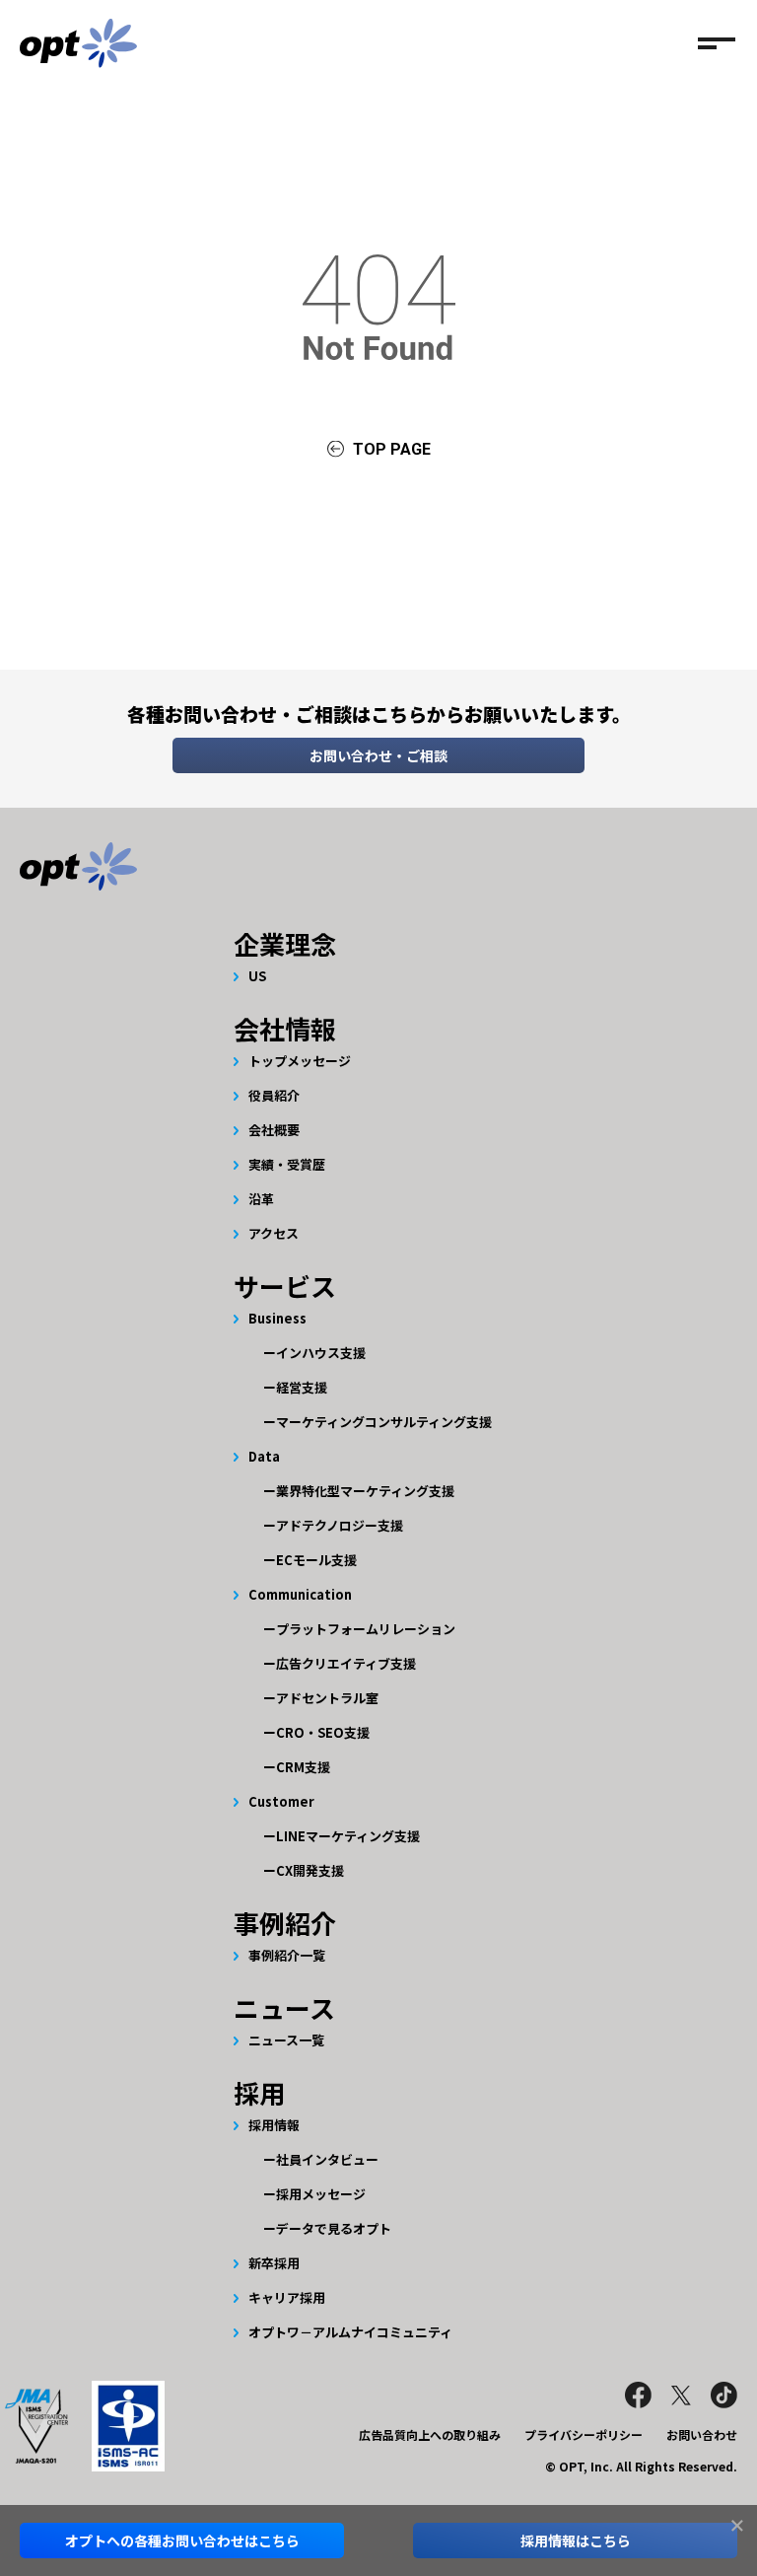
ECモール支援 (316, 1560)
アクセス (274, 1233)
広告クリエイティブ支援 (346, 1663)
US (257, 976)
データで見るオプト (334, 2228)
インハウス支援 (321, 1353)
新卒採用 (274, 2263)
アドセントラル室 (327, 1698)
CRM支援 (303, 1767)
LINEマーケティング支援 (348, 1836)
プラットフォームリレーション (366, 1629)
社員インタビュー (327, 2159)
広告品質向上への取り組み (430, 2434)
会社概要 (274, 1130)
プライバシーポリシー (584, 2434)
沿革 (261, 1199)
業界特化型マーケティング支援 (365, 1491)
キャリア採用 (287, 2297)
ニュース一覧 (286, 2040)
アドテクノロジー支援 (340, 1525)
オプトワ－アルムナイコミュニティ (350, 2332)
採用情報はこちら (576, 2540)
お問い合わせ (702, 2434)
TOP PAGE (392, 449)
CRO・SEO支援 (323, 1732)
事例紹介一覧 (287, 1955)
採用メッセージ (321, 2194)
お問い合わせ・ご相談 (378, 755)
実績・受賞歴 (287, 1164)
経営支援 (302, 1387)
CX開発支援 (310, 1870)
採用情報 (274, 2125)
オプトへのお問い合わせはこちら (182, 2540)
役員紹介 (274, 1095)
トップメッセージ (300, 1061)
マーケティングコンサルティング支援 (384, 1422)
